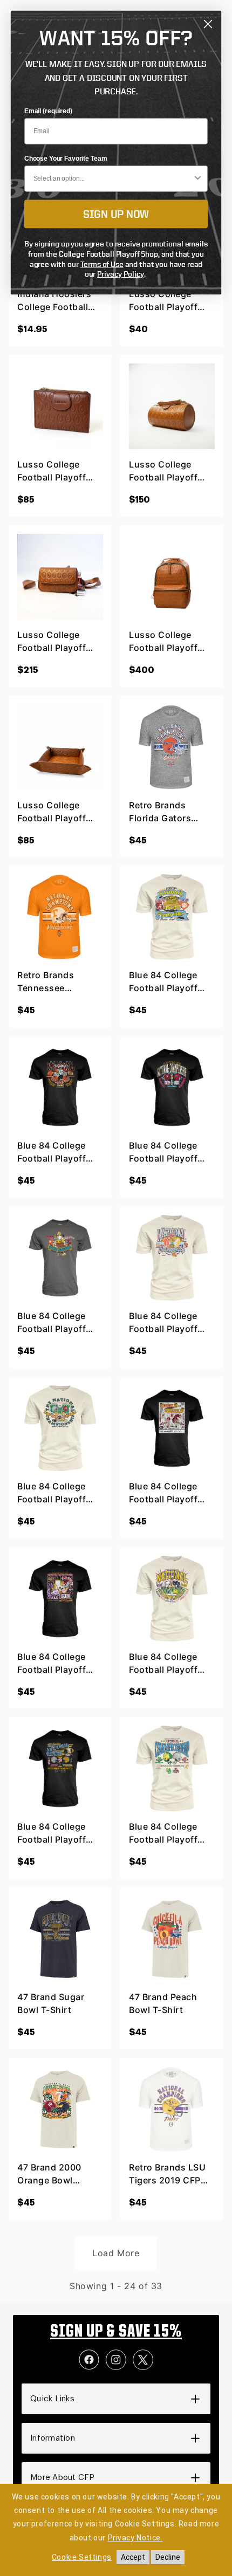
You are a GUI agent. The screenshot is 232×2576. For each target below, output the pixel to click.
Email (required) (48, 111)
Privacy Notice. (135, 2538)
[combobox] (113, 179)
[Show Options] (198, 179)
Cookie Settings (82, 2557)
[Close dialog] (208, 24)
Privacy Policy (121, 274)
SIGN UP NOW (116, 214)
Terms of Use (102, 264)
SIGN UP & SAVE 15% (116, 2332)
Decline (168, 2557)
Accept (133, 2557)
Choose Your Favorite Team (66, 159)
